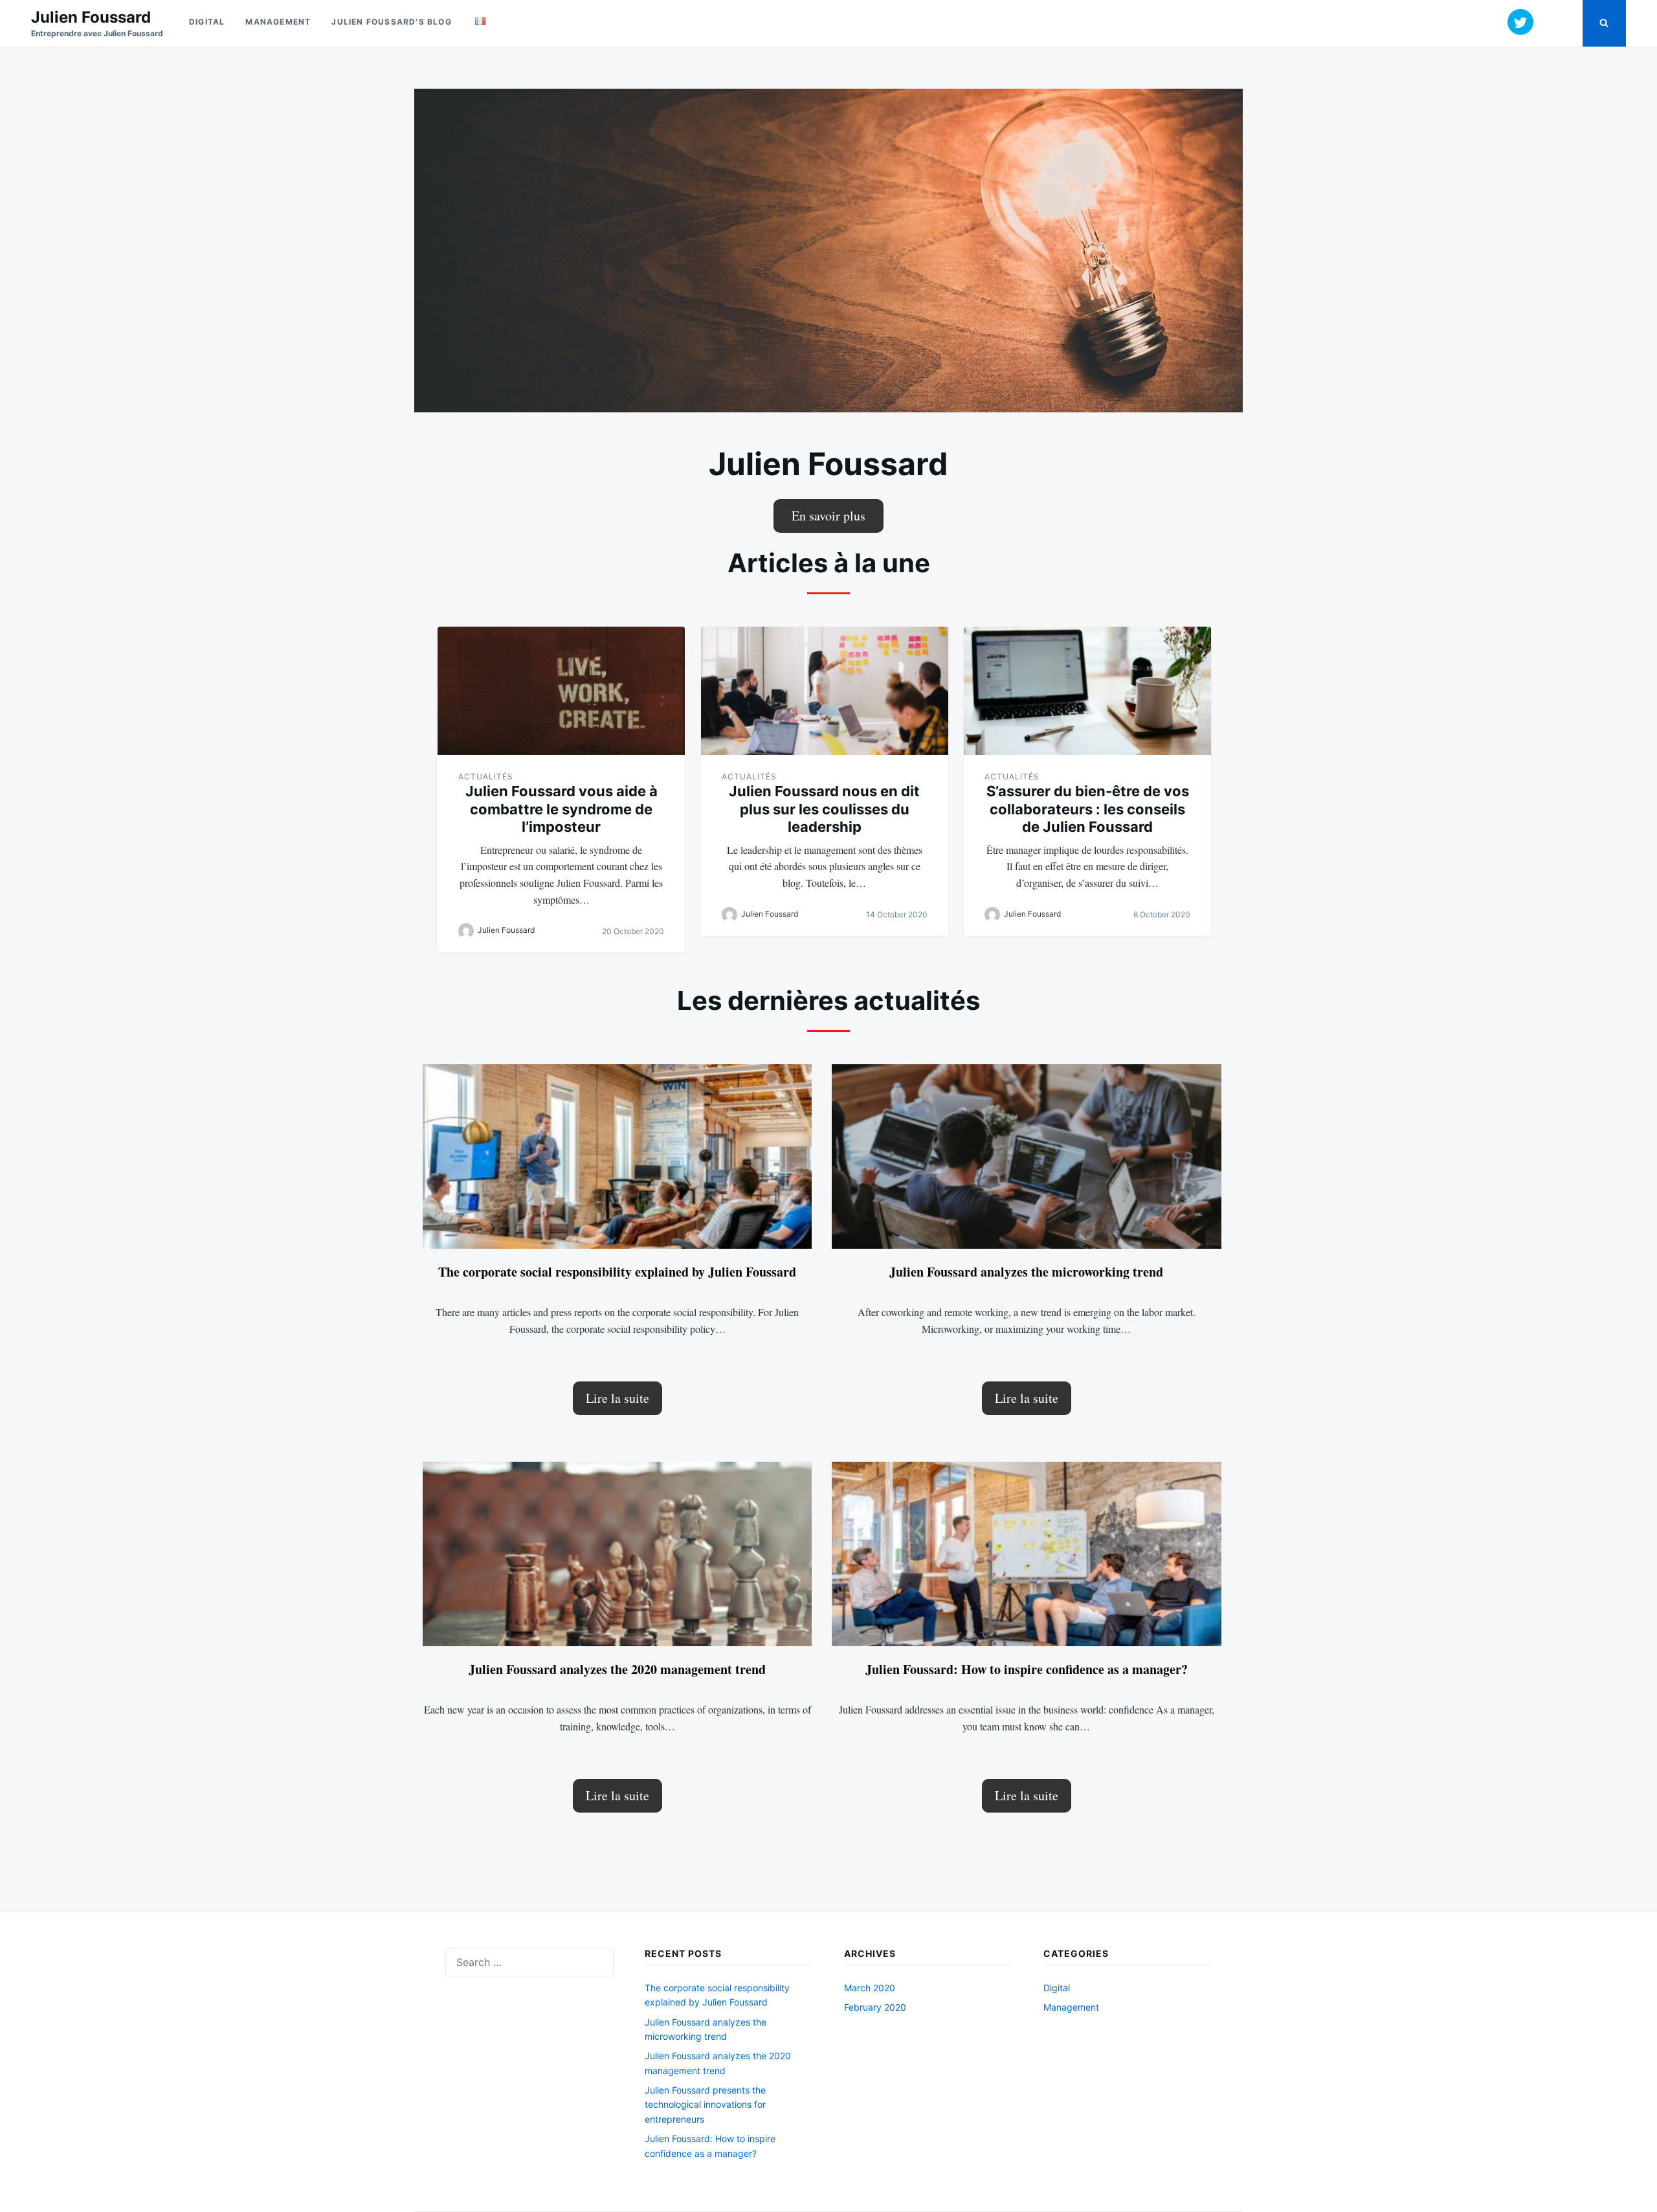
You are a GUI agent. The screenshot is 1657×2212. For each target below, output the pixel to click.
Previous (392, 247)
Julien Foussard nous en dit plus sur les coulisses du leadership (824, 809)
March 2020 (870, 1988)
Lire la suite (617, 1398)
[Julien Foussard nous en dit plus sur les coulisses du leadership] (825, 691)
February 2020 (875, 2007)
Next (1265, 247)
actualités (486, 776)
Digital (207, 22)
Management (278, 22)
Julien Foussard (91, 17)
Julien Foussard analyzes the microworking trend (1026, 1272)
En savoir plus (828, 516)
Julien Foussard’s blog (391, 22)
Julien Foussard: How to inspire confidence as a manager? (1027, 1669)
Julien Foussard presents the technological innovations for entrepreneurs (705, 2105)
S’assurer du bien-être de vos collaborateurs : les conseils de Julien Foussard (1088, 809)
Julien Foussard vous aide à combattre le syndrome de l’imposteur (562, 809)
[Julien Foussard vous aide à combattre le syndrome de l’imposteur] (561, 691)
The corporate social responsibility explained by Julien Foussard (617, 1272)
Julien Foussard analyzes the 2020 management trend (617, 1669)
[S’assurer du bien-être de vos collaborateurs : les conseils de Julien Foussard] (1087, 691)
